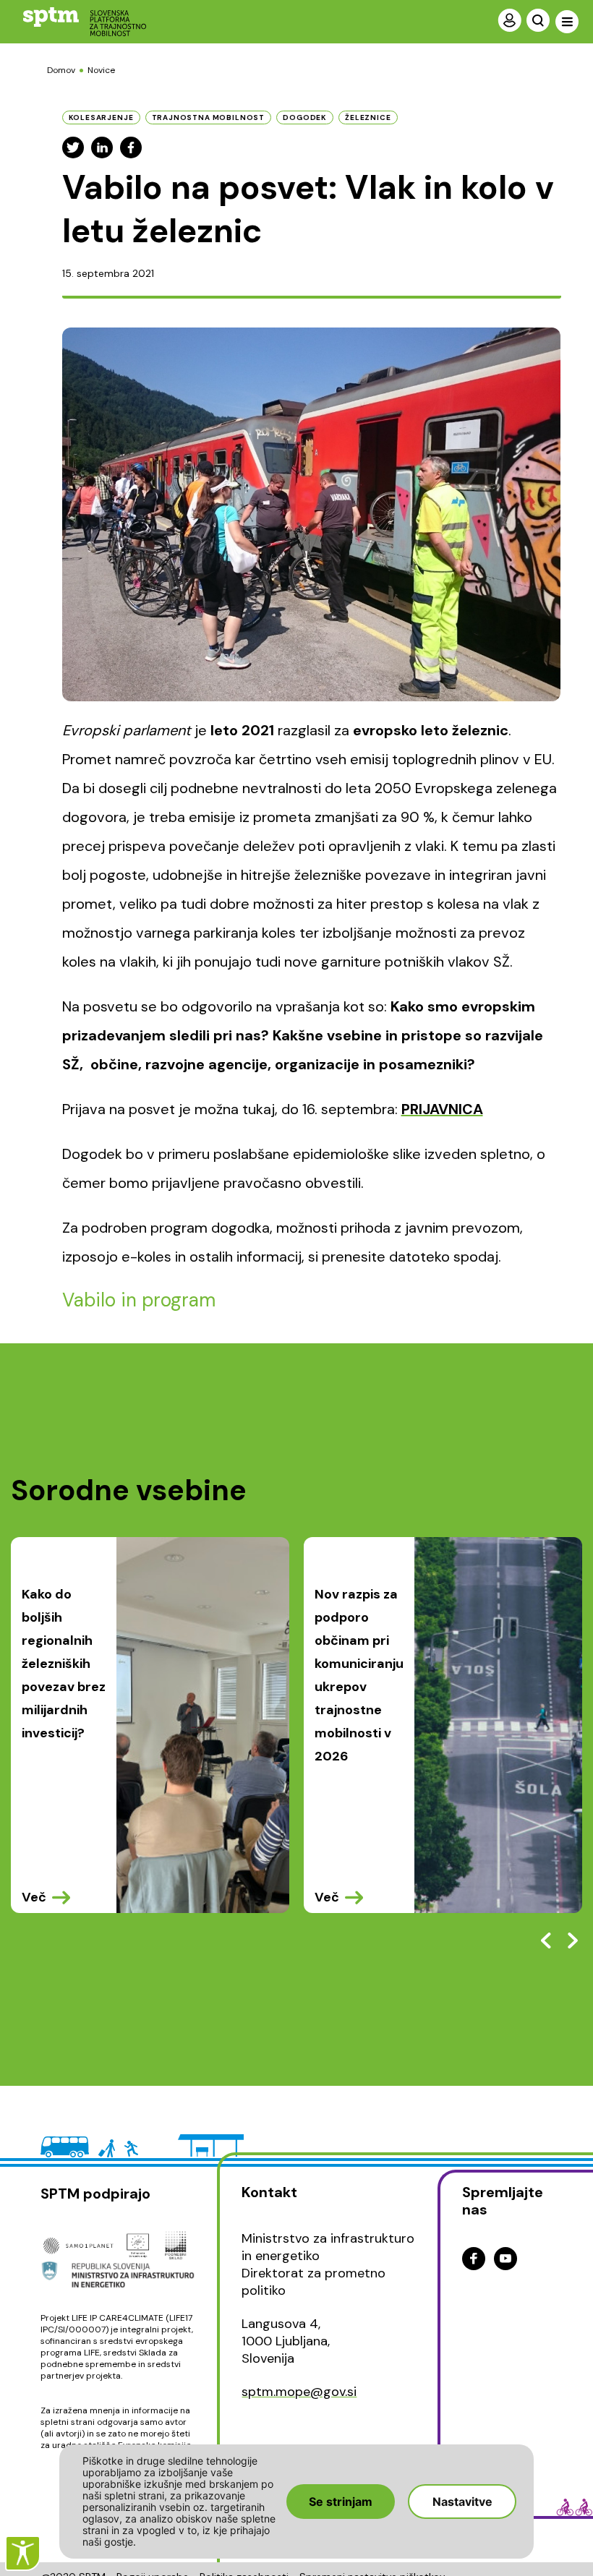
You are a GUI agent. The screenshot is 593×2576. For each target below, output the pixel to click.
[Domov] (73, 22)
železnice (368, 117)
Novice (101, 70)
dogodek (305, 117)
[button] (572, 1940)
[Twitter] (73, 147)
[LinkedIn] (102, 147)
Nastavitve (462, 2502)
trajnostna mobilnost (209, 117)
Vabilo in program (139, 1300)
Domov (61, 70)
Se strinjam (341, 2502)
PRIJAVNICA (442, 1109)
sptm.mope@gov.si (299, 2392)
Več (34, 1897)
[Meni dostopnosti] (23, 2553)
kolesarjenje (101, 117)
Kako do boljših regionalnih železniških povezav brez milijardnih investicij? (64, 1664)
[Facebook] (131, 147)
